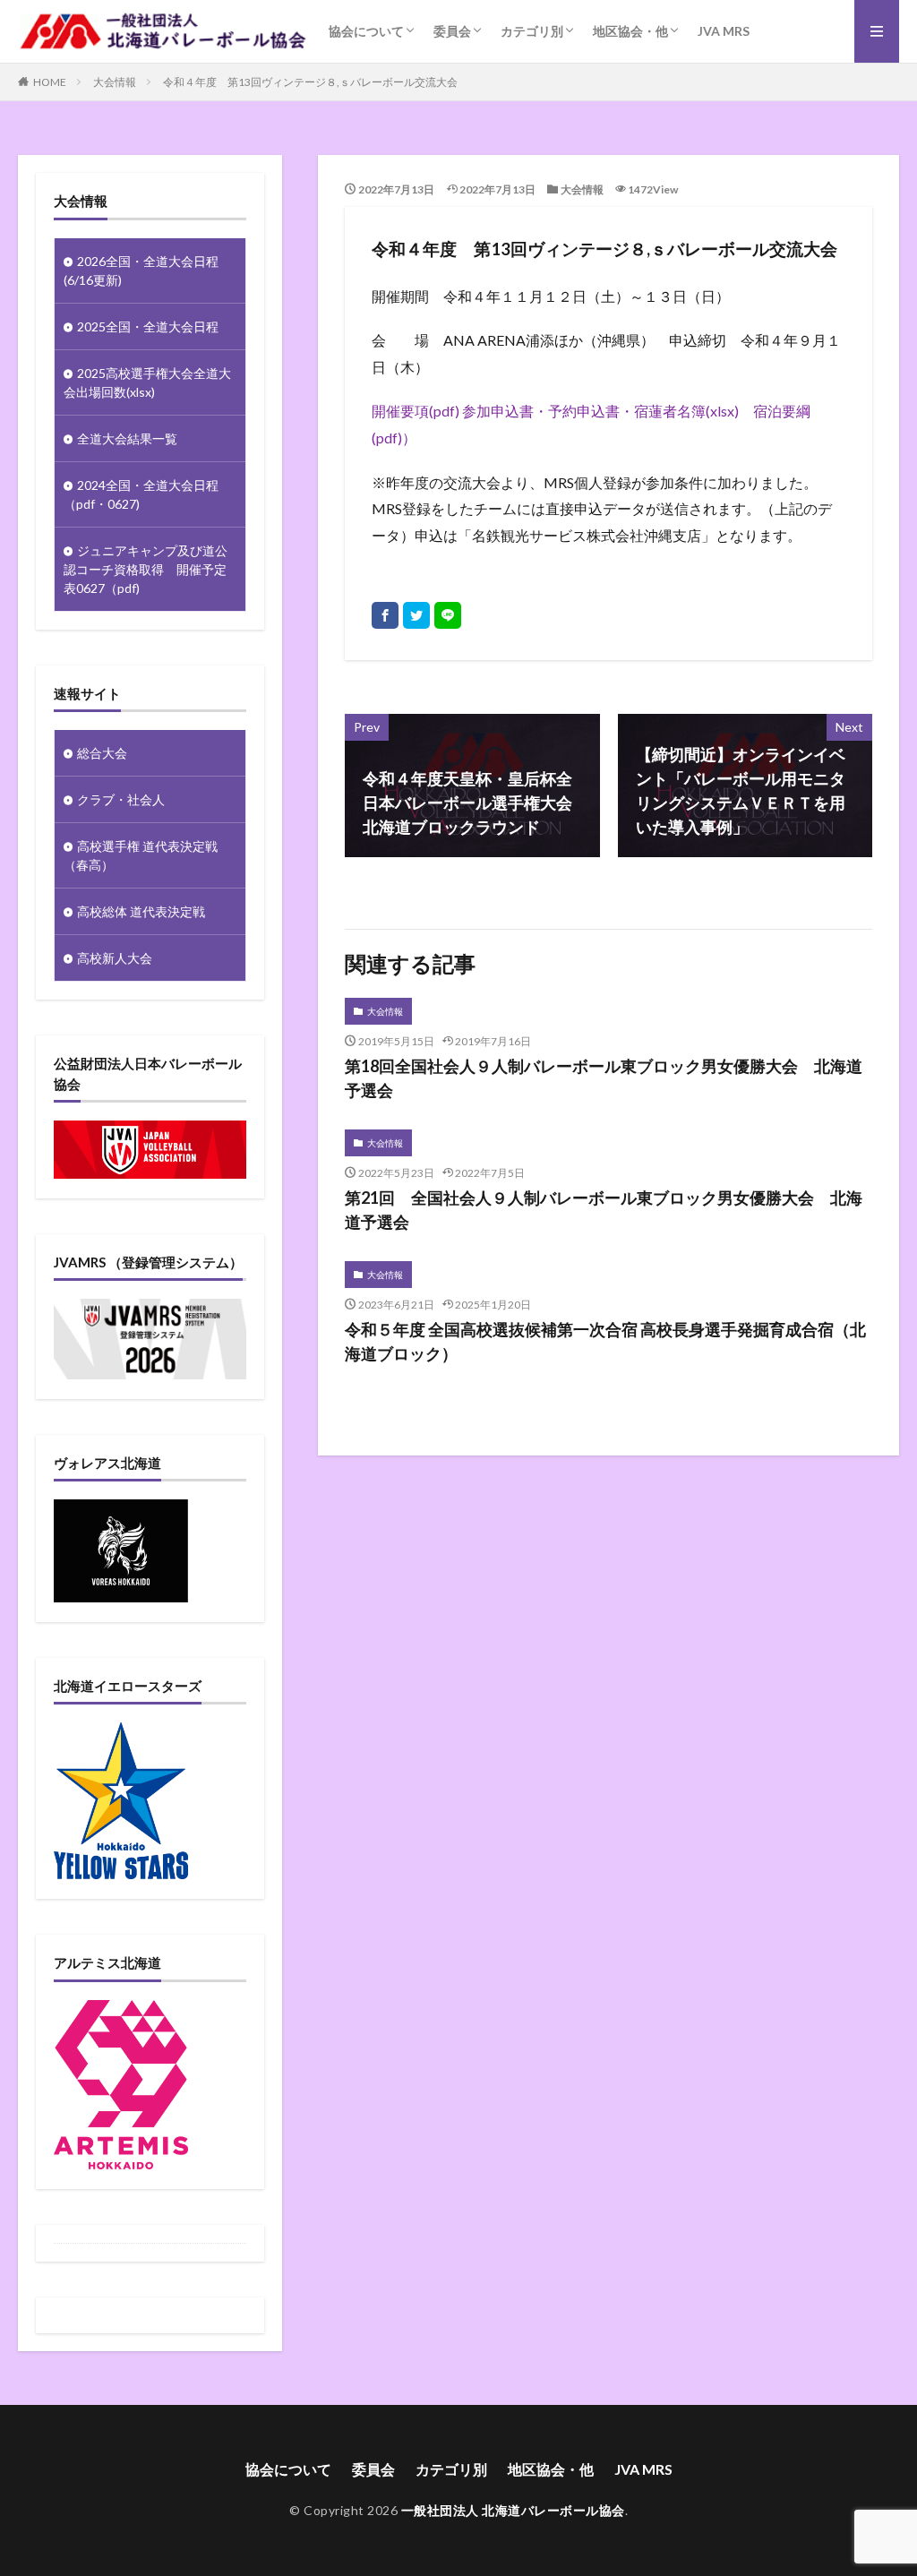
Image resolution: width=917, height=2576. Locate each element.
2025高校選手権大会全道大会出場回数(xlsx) (147, 382)
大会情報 (115, 82)
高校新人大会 (115, 958)
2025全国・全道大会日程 (148, 326)
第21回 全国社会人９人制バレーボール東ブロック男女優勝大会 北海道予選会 (604, 1210)
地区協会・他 (630, 31)
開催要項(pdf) (416, 411)
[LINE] (448, 615)
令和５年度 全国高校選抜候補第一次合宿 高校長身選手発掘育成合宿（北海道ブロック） (605, 1341)
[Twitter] (416, 615)
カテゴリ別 (532, 31)
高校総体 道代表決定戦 (141, 911)
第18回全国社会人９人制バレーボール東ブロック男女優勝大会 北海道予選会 (604, 1078)
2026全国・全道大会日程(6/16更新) (141, 270)
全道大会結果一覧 (127, 438)
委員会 (452, 31)
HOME (50, 82)
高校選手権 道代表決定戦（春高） (141, 855)
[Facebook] (385, 615)
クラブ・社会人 (121, 799)
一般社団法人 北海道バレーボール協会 (513, 2510)
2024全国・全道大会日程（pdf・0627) (141, 494)
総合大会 (102, 753)
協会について (366, 31)
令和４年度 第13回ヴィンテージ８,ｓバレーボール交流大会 (310, 82)
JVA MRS (724, 31)
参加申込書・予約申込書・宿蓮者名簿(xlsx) (600, 411)
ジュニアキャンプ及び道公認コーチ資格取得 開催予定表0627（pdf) (146, 569)
